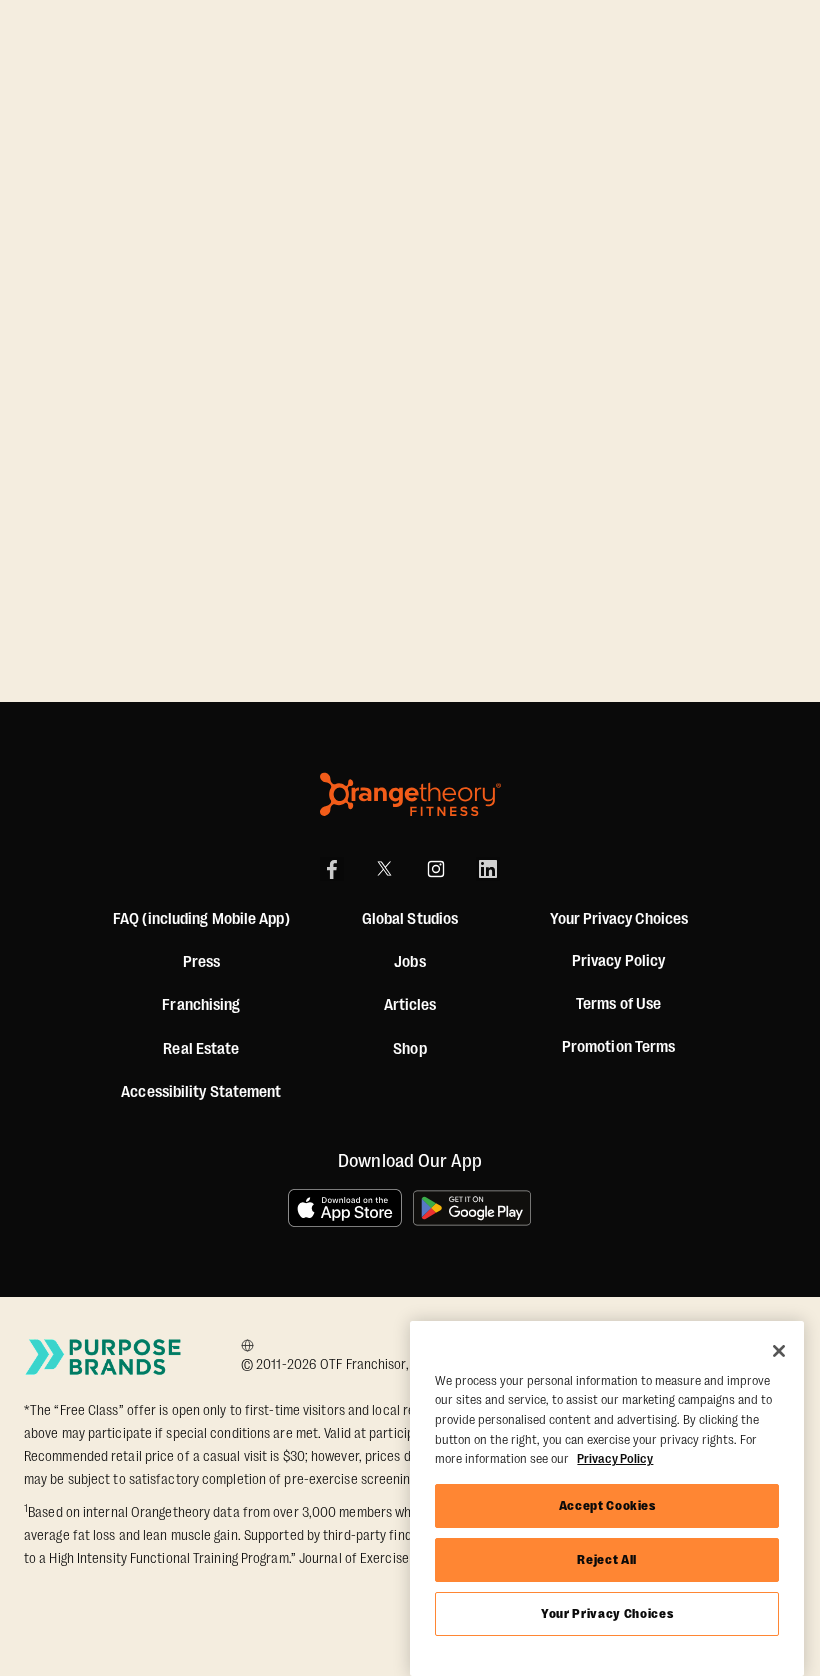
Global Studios (410, 919)
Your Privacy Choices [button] (619, 919)
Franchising (201, 1005)
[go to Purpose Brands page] (104, 1357)
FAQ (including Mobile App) (201, 919)
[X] (384, 869)
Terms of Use (618, 1004)
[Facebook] (332, 869)
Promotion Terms (619, 1047)
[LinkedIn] (488, 869)
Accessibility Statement (201, 1092)
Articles (410, 1005)
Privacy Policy (618, 961)
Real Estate (201, 1049)
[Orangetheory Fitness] (410, 794)
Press (202, 962)
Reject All (607, 1559)
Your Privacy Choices (607, 1613)
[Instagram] (436, 869)
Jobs (409, 962)
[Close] (779, 1351)
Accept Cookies (607, 1505)
